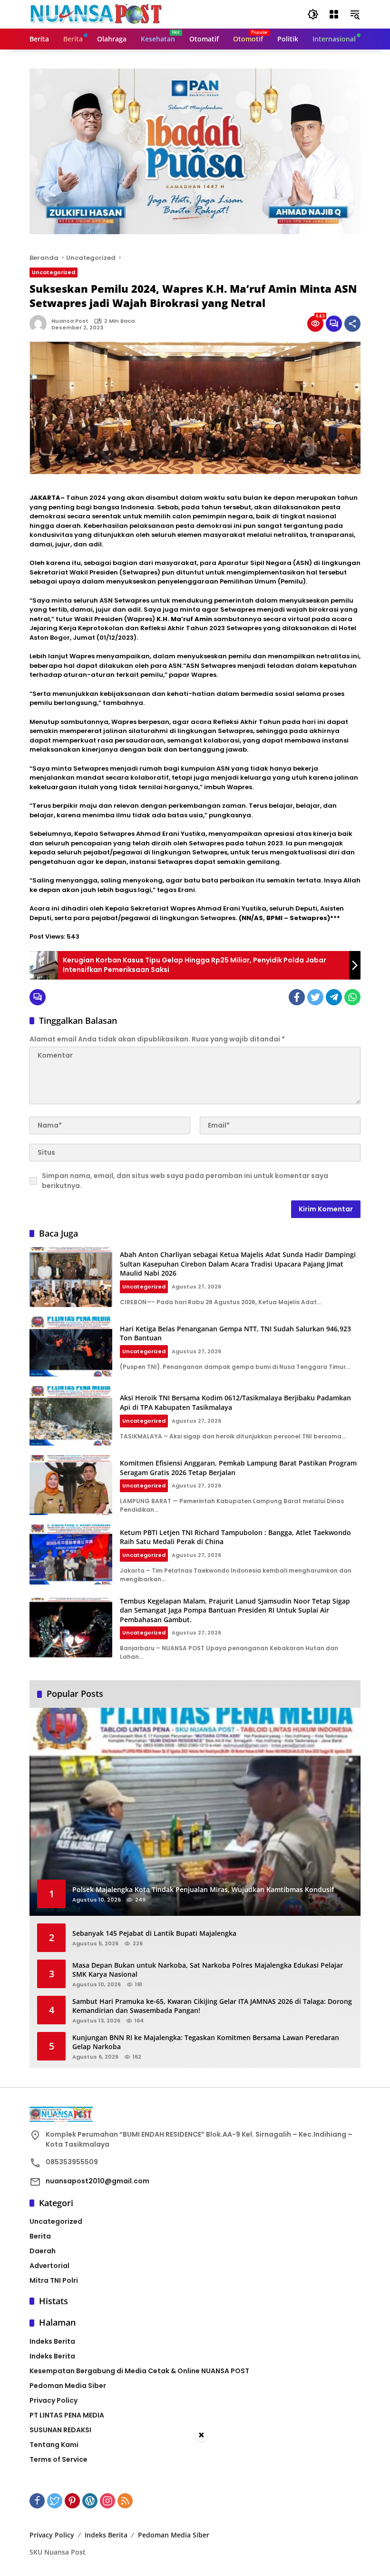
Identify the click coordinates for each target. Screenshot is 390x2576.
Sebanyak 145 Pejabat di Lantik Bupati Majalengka (154, 1933)
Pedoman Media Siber (68, 2386)
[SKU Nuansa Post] (97, 14)
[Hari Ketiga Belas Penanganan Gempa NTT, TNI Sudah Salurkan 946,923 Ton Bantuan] (71, 1347)
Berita (40, 2236)
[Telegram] (334, 997)
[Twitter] (315, 997)
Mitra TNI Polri (54, 2280)
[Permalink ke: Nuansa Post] (40, 324)
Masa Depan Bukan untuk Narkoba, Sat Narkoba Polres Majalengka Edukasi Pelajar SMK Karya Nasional (208, 1970)
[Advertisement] (195, 2509)
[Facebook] (297, 997)
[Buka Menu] (334, 14)
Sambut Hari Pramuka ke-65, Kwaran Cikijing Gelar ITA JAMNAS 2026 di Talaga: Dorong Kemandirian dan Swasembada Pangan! (212, 2006)
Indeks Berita (52, 2341)
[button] (313, 14)
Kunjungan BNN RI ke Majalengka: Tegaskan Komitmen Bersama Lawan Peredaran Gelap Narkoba (206, 2042)
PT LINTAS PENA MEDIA (67, 2415)
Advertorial (49, 2266)
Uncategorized (54, 272)
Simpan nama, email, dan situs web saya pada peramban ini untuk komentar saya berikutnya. (185, 1181)
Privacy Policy (54, 2400)
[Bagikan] (352, 324)
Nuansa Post (70, 321)
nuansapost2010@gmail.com (97, 2181)
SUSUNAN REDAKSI (60, 2430)
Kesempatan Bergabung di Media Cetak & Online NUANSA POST (139, 2371)
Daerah (43, 2251)
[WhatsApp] (352, 997)
